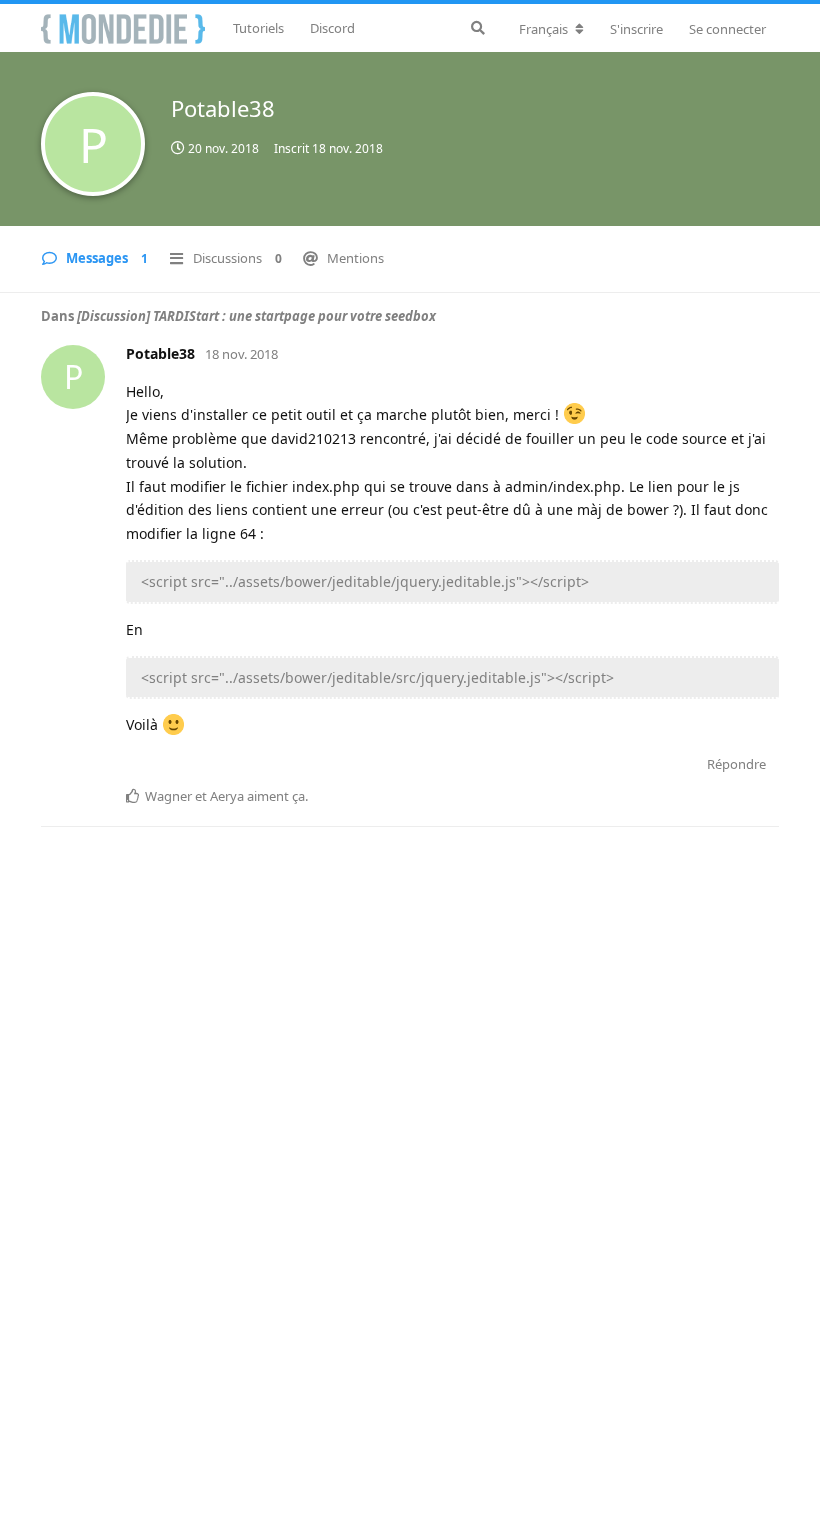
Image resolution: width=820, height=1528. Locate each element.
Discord (332, 28)
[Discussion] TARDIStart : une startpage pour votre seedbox (256, 316)
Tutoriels (258, 28)
